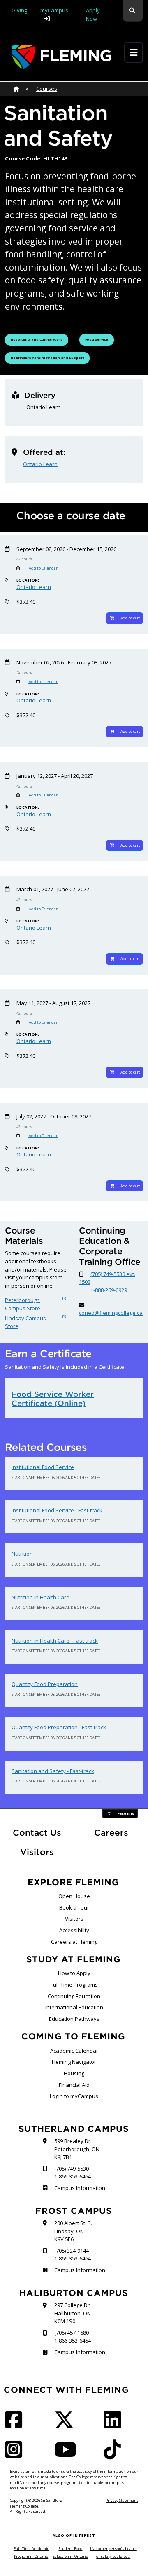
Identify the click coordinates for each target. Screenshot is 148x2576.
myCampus (54, 10)
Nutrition (22, 1554)
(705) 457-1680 (72, 2333)
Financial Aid (74, 2085)
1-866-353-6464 (73, 2176)
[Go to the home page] (61, 57)
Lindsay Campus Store (25, 1322)
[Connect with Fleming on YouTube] (68, 2455)
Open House (74, 1896)
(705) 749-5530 (72, 2169)
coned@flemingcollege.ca (111, 1313)
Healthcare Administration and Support (47, 357)
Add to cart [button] (130, 618)
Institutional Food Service (43, 1467)
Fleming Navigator (74, 2062)
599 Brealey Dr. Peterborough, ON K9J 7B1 (77, 2149)
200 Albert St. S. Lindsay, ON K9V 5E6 (73, 2231)
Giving (19, 10)
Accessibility (74, 1930)
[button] (133, 11)
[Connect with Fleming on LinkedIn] (115, 2425)
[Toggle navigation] (134, 53)
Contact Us (37, 1833)
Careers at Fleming (74, 1942)
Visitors (37, 1852)
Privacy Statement (122, 2500)
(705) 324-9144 (72, 2251)
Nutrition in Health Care (40, 1597)
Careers (119, 1832)
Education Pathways (74, 2019)
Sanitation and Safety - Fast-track (53, 1771)
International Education (74, 2007)
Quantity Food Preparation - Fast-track (59, 1727)
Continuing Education (74, 1996)
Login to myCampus (74, 2096)
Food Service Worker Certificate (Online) (53, 1399)
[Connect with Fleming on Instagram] (16, 2455)
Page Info (126, 1813)
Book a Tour (74, 1907)
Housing (74, 2073)
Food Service (99, 339)
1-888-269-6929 (109, 1290)
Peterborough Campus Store (23, 1304)
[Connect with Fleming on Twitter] (67, 2425)
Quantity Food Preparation (45, 1684)
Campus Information (80, 2188)
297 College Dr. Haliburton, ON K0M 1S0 (73, 2313)
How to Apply (74, 1973)
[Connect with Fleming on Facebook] (16, 2425)
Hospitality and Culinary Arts (36, 339)
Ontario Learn (40, 464)
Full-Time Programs (74, 1985)
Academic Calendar (74, 2051)
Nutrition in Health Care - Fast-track (55, 1641)
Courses (47, 89)
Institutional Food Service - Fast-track (57, 1510)
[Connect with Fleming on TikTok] (115, 2455)
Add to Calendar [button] (43, 568)
